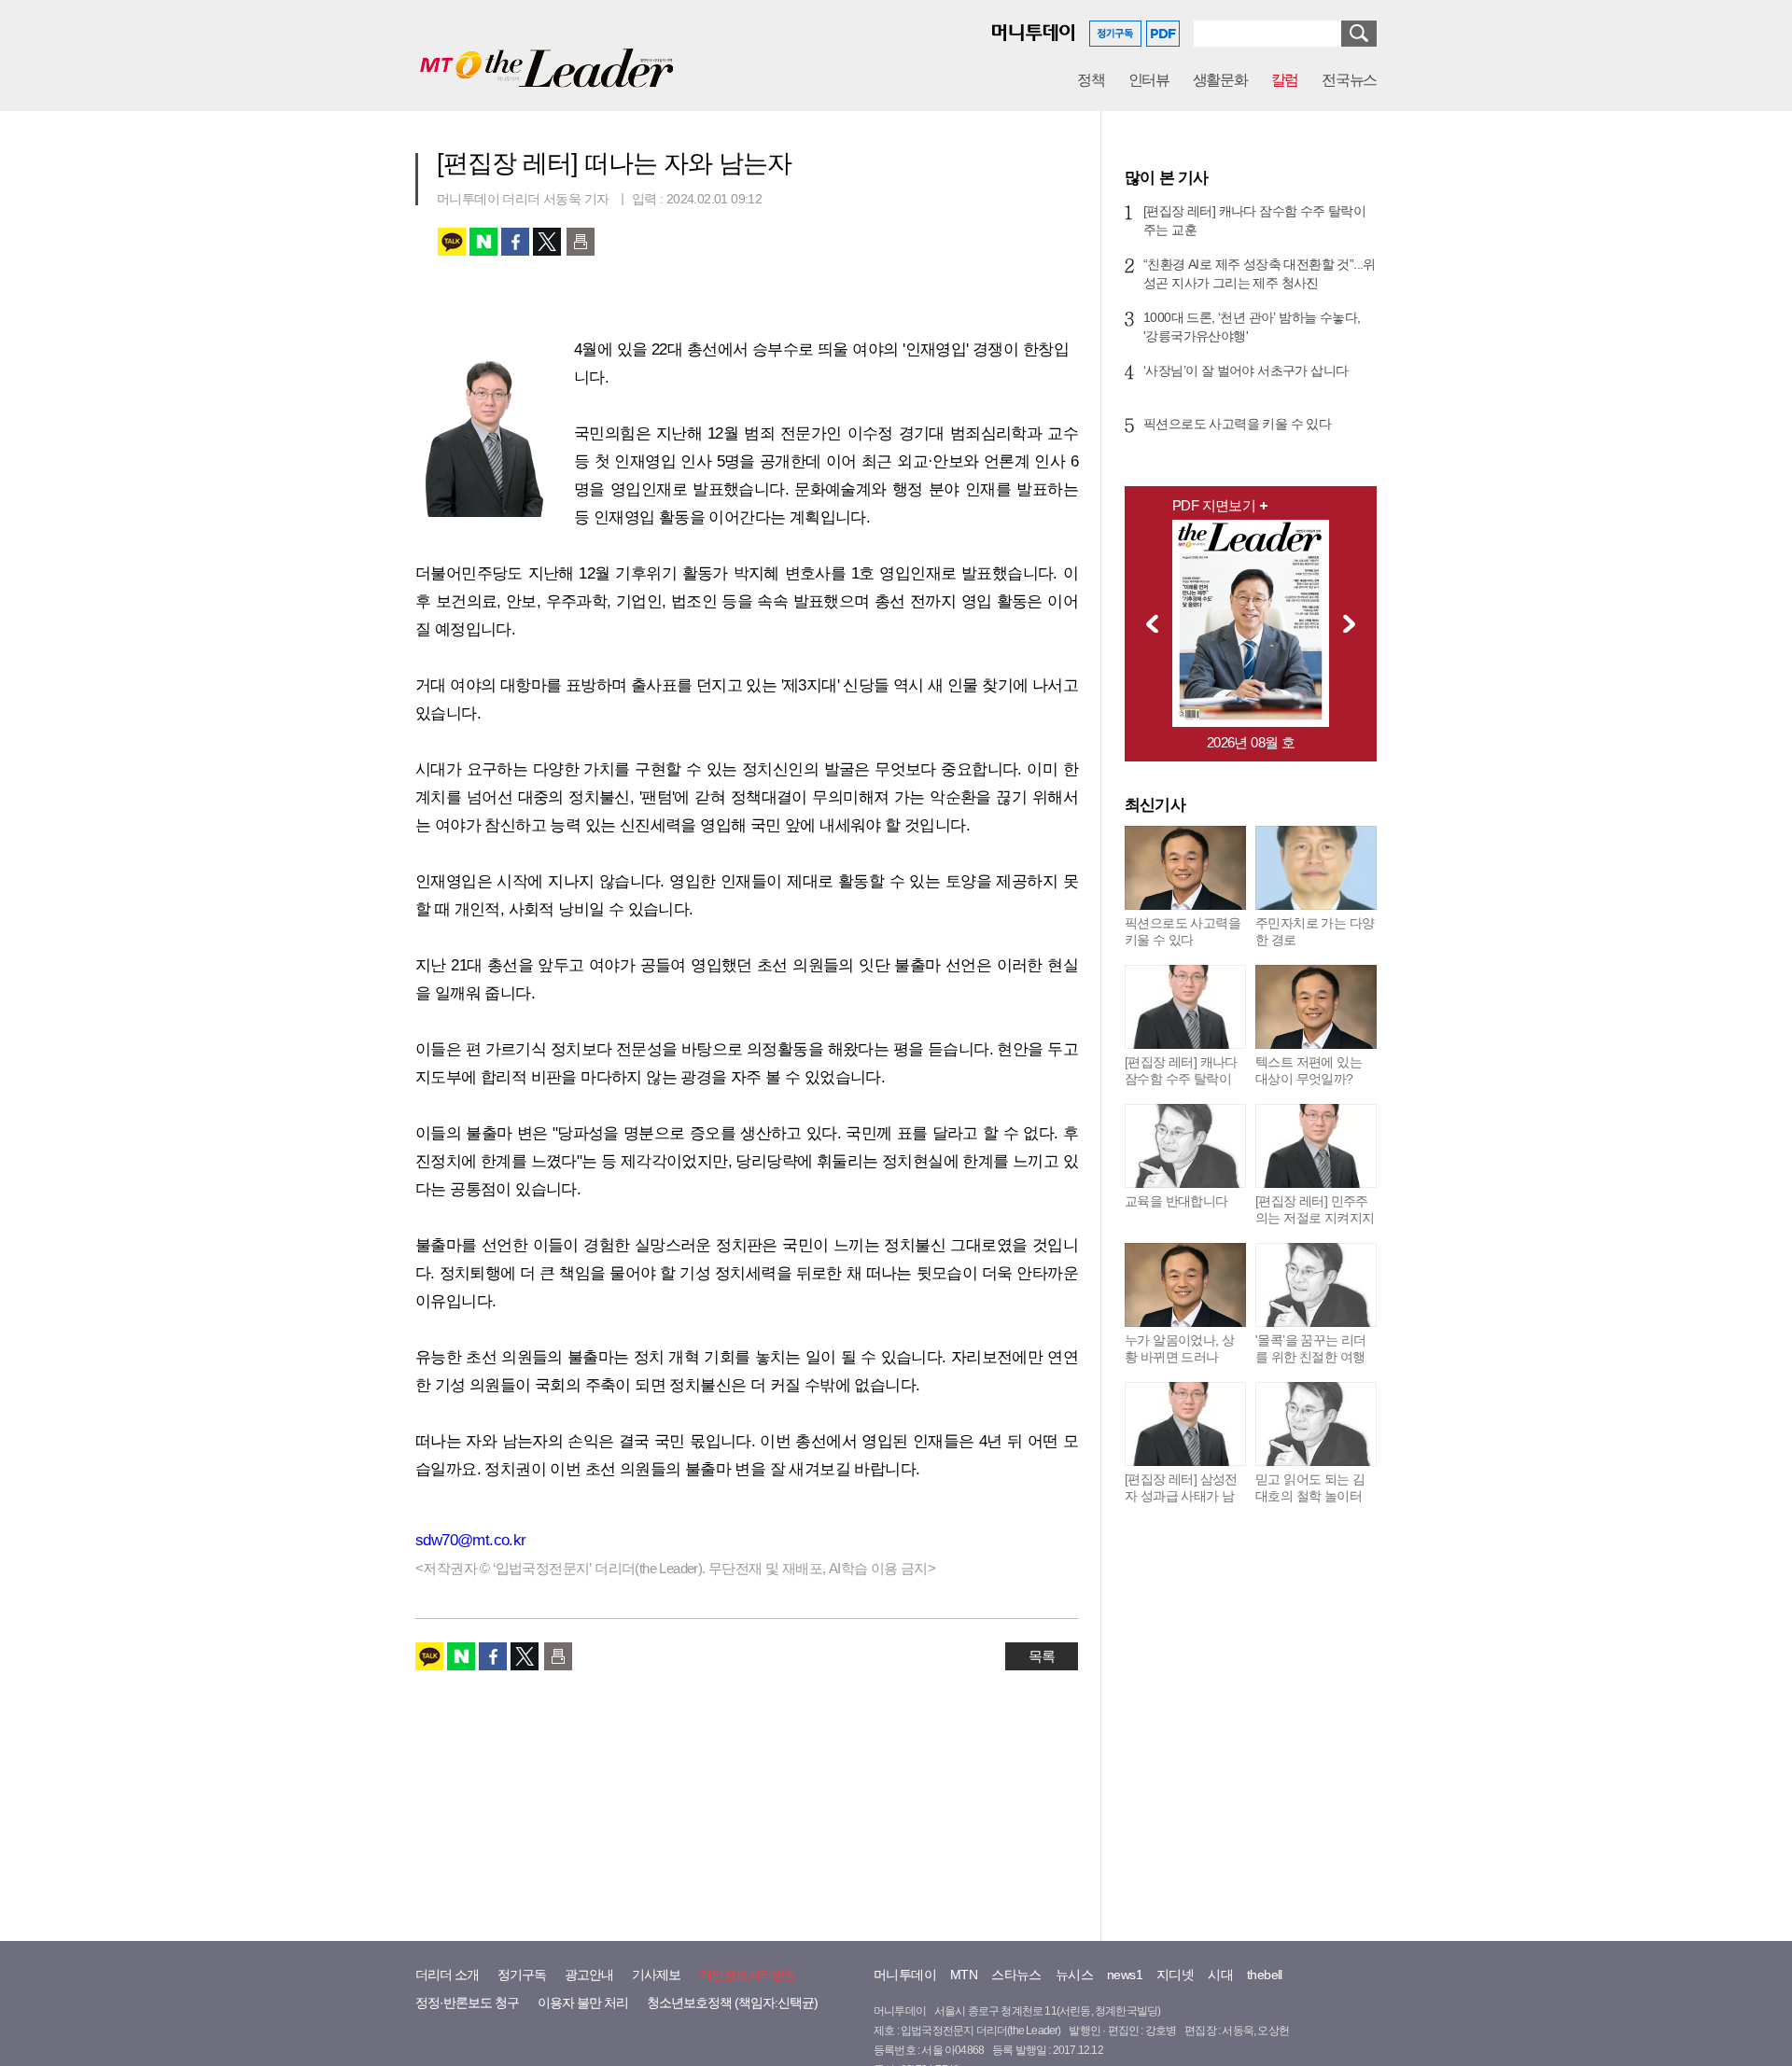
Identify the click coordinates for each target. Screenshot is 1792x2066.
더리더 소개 (447, 1975)
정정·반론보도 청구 (467, 2003)
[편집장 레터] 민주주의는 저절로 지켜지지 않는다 (1315, 1218)
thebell (1265, 1975)
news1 (1125, 1975)
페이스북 (515, 242)
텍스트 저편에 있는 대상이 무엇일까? (1309, 1070)
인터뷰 (1149, 80)
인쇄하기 (581, 242)
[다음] (1354, 623)
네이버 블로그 (483, 242)
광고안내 (589, 1975)
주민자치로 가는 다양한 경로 (1315, 931)
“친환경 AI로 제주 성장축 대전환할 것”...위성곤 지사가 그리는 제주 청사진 (1260, 273)
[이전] (1147, 623)
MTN (964, 1975)
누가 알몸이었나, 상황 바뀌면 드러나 (1179, 1348)
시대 (1220, 1975)
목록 (1042, 1656)
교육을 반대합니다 (1176, 1201)
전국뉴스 (1349, 80)
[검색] (1359, 34)
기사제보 (656, 1975)
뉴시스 (1074, 1975)
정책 (1091, 80)
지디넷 (1175, 1975)
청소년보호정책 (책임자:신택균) (732, 2003)
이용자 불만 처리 (583, 2003)
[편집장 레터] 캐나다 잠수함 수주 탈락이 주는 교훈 (1254, 220)
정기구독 (522, 1975)
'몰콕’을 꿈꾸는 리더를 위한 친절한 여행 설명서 (1311, 1357)
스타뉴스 (1016, 1975)
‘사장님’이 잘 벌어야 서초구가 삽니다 (1246, 370)
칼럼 (1285, 80)
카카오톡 (452, 242)
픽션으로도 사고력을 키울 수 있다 (1237, 424)
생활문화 (1220, 80)
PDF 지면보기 (1214, 505)
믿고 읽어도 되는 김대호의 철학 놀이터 (1310, 1487)
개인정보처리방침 (748, 1975)
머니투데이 (905, 1975)
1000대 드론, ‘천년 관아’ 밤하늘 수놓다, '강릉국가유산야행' (1252, 327)
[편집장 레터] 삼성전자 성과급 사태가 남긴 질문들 (1181, 1496)
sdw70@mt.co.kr (471, 1540)
